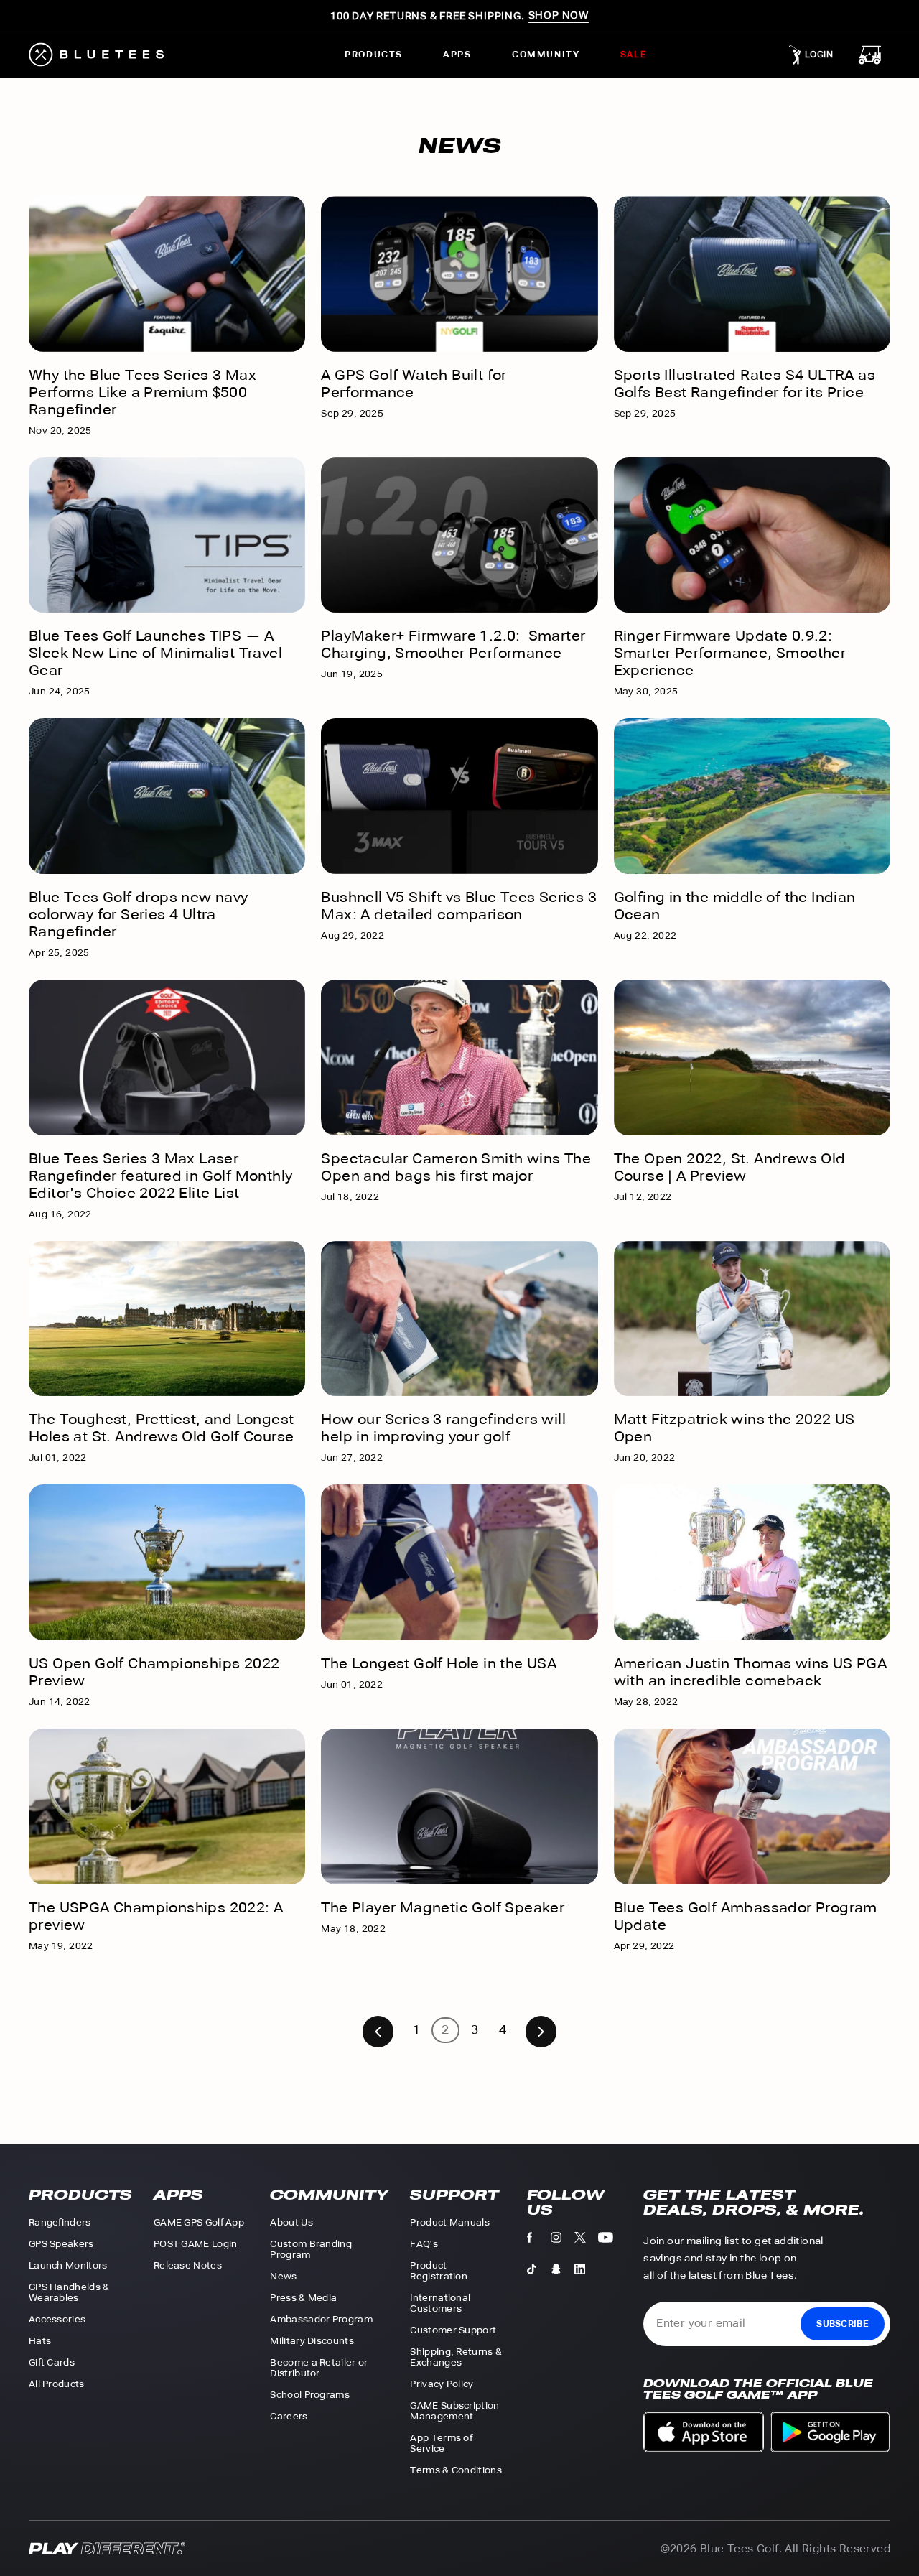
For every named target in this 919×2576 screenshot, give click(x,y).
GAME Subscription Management (454, 2411)
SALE (633, 55)
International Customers (440, 2303)
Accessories (57, 2319)
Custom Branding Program (311, 2249)
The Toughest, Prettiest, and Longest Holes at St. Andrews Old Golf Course (161, 1428)
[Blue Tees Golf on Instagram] (563, 2241)
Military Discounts (312, 2341)
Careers (289, 2416)
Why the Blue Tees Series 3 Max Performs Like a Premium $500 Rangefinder (143, 392)
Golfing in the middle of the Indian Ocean (735, 906)
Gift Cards (52, 2362)
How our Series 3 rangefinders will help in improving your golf (443, 1428)
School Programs (310, 2395)
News (283, 2276)
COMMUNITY (546, 55)
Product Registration (439, 2271)
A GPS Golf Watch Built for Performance (414, 383)
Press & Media (303, 2298)
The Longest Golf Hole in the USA (439, 1663)
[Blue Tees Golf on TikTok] (539, 2272)
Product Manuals (450, 2222)
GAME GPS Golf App (199, 2222)
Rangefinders (60, 2222)
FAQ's (424, 2244)
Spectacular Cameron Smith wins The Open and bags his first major (456, 1167)
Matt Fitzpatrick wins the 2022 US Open (734, 1428)
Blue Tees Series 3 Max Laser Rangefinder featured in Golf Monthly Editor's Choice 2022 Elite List (160, 1176)
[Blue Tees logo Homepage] (110, 55)
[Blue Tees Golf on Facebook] (539, 2241)
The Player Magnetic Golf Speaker (443, 1907)
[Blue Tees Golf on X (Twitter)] (586, 2241)
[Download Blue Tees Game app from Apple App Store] (704, 2432)
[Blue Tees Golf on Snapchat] (563, 2272)
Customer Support (453, 2330)
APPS (457, 55)
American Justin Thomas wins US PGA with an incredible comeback (751, 1672)
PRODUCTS (374, 55)
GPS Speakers (61, 2244)
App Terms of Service (441, 2443)
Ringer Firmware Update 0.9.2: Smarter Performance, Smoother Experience (730, 653)
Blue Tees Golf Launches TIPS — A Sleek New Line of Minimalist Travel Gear (155, 653)
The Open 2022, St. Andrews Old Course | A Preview (730, 1167)
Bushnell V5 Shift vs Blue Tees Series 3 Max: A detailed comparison (459, 906)
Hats (40, 2341)
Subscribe (843, 2324)
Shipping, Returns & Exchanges (456, 2357)
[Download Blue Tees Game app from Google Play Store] (830, 2432)
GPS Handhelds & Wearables (69, 2292)
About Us (291, 2222)
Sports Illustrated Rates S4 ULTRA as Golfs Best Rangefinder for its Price (745, 383)
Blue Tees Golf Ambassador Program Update (746, 1916)
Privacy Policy (442, 2384)
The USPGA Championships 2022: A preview (156, 1916)
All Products (57, 2384)
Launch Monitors (68, 2265)
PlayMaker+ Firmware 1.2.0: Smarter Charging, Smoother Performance (453, 644)
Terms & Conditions (456, 2470)
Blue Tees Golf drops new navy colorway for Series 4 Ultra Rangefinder (139, 914)
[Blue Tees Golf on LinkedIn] (586, 2272)
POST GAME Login (196, 2244)
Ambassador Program (321, 2319)
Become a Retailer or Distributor (319, 2368)
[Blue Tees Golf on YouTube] (610, 2241)
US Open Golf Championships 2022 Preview (154, 1672)
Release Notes (188, 2265)
